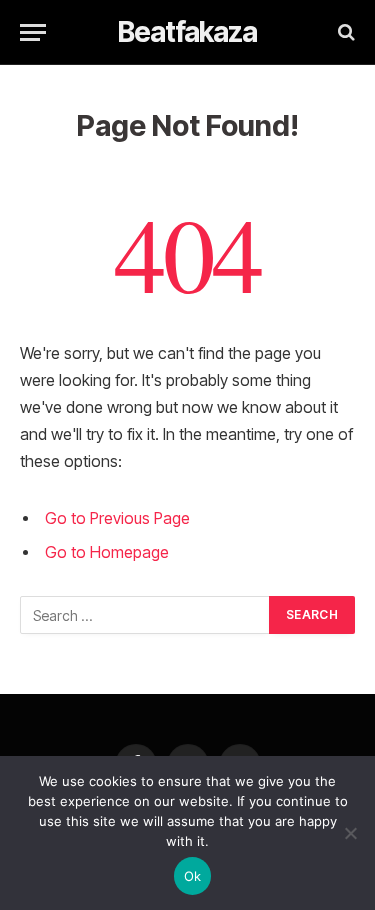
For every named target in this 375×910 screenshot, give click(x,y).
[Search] (344, 32)
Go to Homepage (107, 552)
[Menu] (33, 32)
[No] (350, 833)
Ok (193, 876)
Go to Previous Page (117, 518)
